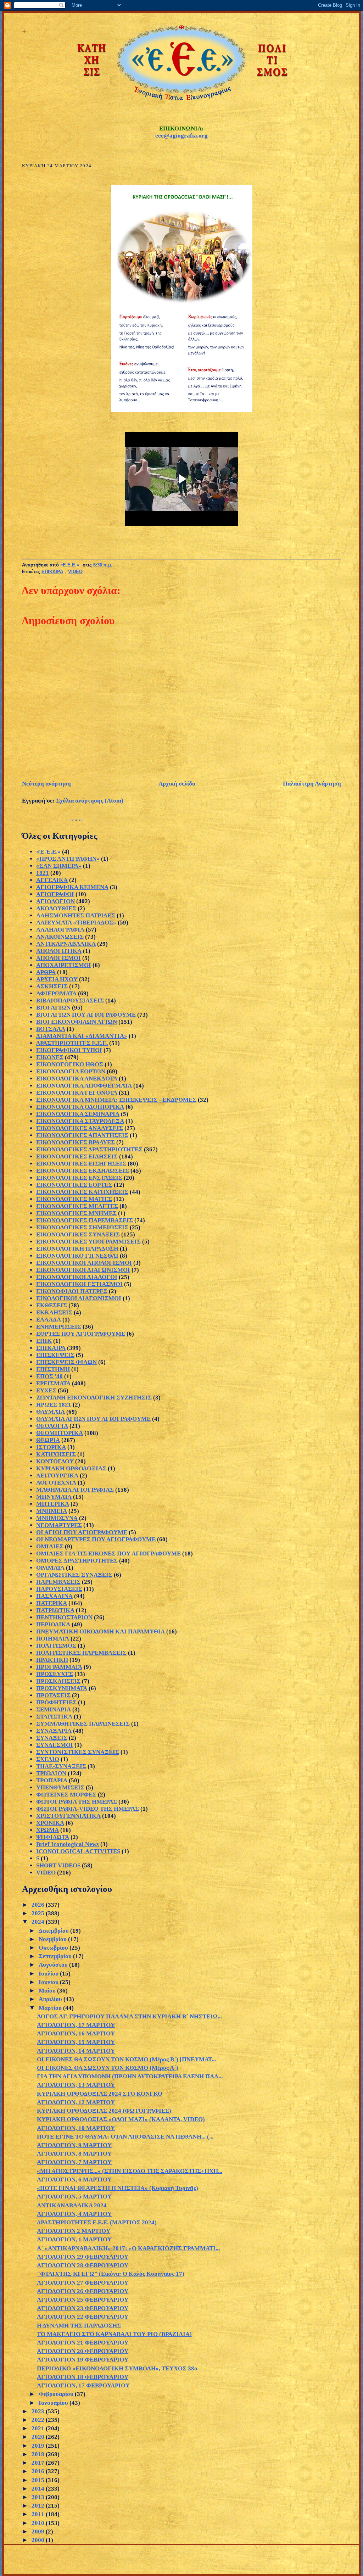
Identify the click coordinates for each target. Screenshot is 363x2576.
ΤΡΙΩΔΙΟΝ (51, 1773)
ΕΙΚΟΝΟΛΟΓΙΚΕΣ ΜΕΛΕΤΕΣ (77, 1206)
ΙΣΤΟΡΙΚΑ (51, 1447)
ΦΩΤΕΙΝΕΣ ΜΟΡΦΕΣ (66, 1795)
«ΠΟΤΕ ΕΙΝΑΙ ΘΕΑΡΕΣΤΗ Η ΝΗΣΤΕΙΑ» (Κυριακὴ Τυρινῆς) (118, 2188)
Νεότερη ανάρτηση (46, 784)
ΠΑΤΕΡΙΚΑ (52, 1603)
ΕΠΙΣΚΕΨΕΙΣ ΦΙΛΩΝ (66, 1362)
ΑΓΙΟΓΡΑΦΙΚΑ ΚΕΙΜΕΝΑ (72, 887)
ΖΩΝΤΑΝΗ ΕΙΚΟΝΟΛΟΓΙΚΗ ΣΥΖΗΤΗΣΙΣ (94, 1398)
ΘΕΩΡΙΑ (48, 1440)
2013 (39, 2497)
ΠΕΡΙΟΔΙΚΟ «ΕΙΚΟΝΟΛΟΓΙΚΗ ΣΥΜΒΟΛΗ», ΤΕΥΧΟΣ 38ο (117, 2368)
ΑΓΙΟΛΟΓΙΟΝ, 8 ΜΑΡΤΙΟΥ (74, 2154)
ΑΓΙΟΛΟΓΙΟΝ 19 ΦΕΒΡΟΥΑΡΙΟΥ (83, 2360)
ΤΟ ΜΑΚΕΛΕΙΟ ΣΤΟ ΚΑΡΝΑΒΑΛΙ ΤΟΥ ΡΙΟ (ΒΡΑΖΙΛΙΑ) (114, 2334)
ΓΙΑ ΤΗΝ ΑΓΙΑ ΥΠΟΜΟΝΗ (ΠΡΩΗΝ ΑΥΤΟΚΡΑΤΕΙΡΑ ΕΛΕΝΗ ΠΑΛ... (130, 2076)
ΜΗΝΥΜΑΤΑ (54, 1497)
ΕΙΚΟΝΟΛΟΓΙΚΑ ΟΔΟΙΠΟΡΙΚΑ (80, 1107)
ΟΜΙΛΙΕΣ (50, 1546)
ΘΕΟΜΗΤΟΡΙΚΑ (60, 1433)
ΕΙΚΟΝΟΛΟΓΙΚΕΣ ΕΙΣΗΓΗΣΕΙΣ (81, 1164)
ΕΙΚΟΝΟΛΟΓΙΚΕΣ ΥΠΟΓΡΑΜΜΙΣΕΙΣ (88, 1242)
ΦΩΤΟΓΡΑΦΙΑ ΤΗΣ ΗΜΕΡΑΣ (77, 1802)
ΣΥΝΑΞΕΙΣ (52, 1738)
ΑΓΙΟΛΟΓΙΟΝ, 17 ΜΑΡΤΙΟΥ (76, 2025)
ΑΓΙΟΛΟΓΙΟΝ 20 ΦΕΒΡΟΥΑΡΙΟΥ (83, 2351)
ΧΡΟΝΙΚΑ (50, 1823)
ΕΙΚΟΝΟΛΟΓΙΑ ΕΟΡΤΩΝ (71, 1071)
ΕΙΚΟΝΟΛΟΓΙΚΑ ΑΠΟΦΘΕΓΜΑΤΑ (84, 1086)
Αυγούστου (54, 1965)
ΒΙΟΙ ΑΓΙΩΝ (53, 1008)
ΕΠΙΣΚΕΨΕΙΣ (55, 1355)
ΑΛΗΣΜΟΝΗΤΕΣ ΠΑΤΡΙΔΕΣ (76, 915)
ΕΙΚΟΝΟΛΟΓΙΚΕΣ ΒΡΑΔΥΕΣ (76, 1142)
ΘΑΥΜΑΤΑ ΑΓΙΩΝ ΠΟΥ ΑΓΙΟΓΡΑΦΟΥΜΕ (93, 1419)
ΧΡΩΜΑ (48, 1830)
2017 (39, 2463)
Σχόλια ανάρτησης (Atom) (90, 801)
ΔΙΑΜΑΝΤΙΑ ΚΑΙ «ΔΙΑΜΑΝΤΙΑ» (82, 1036)
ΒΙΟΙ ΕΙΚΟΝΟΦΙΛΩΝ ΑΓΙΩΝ (77, 1022)
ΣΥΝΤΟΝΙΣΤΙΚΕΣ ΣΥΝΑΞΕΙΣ (78, 1752)
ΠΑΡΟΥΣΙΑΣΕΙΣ (59, 1589)
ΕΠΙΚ (44, 1341)
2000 (39, 2540)
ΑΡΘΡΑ (46, 972)
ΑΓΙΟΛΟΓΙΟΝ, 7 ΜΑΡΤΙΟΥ (74, 2162)
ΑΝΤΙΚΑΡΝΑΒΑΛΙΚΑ (66, 944)
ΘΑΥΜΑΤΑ (51, 1412)
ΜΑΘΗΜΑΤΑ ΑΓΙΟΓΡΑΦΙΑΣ (75, 1490)
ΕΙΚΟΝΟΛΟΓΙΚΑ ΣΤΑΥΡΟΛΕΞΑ (80, 1121)
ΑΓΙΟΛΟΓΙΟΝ (55, 901)
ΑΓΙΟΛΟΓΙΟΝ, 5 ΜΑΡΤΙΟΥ (74, 2197)
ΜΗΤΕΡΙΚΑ (53, 1504)
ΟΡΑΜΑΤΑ (50, 1568)
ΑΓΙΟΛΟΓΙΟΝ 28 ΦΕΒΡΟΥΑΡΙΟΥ (83, 2265)
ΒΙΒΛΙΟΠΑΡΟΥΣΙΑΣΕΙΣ (70, 1001)
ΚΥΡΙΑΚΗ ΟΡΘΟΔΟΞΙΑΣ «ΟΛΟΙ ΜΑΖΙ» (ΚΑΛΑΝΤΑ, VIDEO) (121, 2119)
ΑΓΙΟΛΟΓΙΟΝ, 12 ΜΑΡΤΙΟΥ (76, 2102)
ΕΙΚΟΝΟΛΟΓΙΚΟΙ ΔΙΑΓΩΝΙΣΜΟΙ (83, 1270)
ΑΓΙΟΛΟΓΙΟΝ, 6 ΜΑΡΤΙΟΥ (74, 2180)
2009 (39, 2532)
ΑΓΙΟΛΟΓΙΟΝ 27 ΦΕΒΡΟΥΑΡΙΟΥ (83, 2283)
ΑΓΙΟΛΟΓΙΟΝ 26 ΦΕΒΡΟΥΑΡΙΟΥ (83, 2291)
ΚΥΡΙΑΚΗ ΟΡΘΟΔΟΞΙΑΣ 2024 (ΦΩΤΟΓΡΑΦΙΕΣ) (104, 2111)
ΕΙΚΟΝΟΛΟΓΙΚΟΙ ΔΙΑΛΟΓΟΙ (77, 1277)
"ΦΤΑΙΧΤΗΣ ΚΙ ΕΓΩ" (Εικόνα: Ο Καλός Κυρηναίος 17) (111, 2274)
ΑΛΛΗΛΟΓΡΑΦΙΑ (60, 930)
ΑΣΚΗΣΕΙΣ (52, 986)
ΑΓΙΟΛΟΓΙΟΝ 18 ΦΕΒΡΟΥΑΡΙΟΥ (83, 2377)
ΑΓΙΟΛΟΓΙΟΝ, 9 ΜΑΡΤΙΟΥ (74, 2145)
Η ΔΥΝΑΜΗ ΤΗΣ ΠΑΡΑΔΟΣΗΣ (79, 2326)
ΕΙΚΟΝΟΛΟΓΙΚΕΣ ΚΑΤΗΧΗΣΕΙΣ (82, 1192)
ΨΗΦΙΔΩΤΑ (53, 1837)
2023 (39, 2411)
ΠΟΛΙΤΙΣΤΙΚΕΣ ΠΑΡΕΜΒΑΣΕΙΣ (81, 1653)
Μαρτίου (51, 2008)
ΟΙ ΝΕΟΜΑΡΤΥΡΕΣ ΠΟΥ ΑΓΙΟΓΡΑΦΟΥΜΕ (96, 1539)
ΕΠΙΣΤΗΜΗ (53, 1369)
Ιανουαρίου (54, 2403)
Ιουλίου (49, 1974)
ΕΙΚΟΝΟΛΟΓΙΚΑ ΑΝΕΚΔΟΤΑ (77, 1079)
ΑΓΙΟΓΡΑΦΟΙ (55, 894)
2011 (39, 2514)
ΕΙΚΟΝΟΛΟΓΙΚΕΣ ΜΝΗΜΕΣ (76, 1213)
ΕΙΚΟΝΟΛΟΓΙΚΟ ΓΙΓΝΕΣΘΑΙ (77, 1256)
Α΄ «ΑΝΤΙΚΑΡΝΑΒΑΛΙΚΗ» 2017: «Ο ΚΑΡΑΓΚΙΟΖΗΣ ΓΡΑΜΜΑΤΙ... (128, 2248)
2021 (39, 2428)
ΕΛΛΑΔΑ (49, 1320)
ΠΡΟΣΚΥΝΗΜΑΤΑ (62, 1688)
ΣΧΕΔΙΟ (48, 1759)
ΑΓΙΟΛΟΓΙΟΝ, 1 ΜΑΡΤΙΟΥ (74, 2239)
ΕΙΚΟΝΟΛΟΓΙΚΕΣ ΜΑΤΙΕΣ (74, 1199)
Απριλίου (51, 1999)
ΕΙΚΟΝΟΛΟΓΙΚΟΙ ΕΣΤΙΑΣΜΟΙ (79, 1284)
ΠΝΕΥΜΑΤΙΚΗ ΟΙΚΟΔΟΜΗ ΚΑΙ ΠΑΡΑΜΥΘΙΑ (100, 1631)
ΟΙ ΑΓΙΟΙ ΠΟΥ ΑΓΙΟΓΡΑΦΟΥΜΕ (82, 1532)
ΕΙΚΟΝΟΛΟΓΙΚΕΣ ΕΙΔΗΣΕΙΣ (77, 1156)
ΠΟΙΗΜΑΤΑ (53, 1639)
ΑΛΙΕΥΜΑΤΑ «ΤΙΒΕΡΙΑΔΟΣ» (76, 923)
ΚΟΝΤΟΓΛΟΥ (55, 1461)
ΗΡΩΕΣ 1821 (54, 1405)
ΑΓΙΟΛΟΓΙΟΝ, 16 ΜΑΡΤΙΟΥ (76, 2033)
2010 (39, 2523)
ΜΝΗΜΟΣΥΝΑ (57, 1518)
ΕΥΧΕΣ (46, 1390)
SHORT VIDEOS (58, 1865)
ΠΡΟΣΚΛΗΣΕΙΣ (58, 1681)
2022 (39, 2420)
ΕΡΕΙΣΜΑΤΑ (53, 1383)
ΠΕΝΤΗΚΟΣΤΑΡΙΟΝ (64, 1617)
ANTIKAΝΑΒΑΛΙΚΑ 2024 (72, 2205)
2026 (39, 1905)
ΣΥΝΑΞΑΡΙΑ (54, 1731)
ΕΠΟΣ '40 (49, 1376)
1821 (43, 873)
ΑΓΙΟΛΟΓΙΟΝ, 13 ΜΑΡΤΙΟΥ (76, 2085)
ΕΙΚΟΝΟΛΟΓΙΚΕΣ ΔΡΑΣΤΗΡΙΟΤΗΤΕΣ (89, 1149)
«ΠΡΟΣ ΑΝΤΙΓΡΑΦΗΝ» (68, 859)
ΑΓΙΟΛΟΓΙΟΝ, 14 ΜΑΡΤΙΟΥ (76, 2051)
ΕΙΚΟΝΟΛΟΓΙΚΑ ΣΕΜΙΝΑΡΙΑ (78, 1114)
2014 (39, 2489)
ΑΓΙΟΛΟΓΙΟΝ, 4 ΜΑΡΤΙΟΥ (74, 2214)
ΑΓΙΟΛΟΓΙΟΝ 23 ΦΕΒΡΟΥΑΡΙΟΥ (83, 2308)
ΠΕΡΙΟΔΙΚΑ (53, 1624)
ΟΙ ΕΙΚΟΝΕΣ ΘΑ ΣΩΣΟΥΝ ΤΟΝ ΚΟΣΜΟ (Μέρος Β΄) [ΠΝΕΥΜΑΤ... (126, 2059)
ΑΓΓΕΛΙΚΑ (52, 880)
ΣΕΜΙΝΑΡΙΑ (54, 1709)
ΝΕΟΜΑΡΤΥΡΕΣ (59, 1525)
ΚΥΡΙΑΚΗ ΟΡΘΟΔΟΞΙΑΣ (71, 1468)
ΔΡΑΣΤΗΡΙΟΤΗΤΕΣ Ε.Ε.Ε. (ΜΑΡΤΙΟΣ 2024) (97, 2222)
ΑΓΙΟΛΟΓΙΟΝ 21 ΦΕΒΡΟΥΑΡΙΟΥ (83, 2343)
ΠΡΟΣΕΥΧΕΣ (55, 1674)
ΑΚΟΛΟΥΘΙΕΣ (56, 908)
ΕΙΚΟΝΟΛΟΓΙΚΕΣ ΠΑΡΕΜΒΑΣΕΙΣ (85, 1220)
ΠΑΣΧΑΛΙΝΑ (54, 1596)
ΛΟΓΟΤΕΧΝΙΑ (56, 1483)
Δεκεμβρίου (54, 1931)
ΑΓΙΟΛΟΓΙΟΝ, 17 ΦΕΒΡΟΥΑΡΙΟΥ (83, 2385)
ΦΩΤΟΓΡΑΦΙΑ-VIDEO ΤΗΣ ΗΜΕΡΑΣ (88, 1809)
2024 (39, 1922)
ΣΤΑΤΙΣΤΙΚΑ (54, 1717)
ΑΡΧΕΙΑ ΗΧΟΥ (57, 979)
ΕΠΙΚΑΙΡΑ (52, 572)
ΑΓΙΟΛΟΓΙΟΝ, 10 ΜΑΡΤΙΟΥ (76, 2128)
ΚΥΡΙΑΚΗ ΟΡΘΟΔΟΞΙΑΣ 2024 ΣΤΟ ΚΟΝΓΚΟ (100, 2094)
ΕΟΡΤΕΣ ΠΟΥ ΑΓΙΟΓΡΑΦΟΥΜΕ (81, 1334)
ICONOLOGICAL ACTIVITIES (78, 1851)
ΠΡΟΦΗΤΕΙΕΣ (56, 1702)
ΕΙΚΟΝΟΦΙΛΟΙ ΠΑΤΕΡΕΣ (72, 1291)
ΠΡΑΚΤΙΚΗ (52, 1660)
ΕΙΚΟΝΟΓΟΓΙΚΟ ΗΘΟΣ (70, 1064)
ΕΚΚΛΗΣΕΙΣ (54, 1312)
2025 (39, 1913)
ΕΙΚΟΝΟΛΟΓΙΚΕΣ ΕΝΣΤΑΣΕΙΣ (79, 1178)
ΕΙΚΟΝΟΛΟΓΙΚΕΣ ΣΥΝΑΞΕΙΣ (78, 1234)
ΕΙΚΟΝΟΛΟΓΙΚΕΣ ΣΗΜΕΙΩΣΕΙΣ (82, 1227)
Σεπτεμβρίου (56, 1956)
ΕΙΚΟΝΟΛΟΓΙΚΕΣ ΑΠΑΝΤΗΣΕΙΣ (82, 1135)
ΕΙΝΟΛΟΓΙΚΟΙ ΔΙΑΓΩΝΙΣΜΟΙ (79, 1298)
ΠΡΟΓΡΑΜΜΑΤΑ (59, 1667)
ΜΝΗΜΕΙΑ (52, 1511)
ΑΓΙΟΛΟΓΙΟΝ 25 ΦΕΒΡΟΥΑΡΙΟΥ (83, 2300)
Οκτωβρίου (54, 1948)
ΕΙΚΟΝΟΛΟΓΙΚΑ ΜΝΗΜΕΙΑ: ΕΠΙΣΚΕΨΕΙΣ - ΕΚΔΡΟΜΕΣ (116, 1100)
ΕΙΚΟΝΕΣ (50, 1057)
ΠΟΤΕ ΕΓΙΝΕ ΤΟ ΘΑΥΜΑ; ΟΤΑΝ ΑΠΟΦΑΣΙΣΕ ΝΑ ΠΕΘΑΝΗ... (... (125, 2137)
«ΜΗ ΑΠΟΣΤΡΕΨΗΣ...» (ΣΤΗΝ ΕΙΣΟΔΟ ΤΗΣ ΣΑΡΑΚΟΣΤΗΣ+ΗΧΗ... (130, 2171)
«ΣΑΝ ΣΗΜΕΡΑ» (59, 866)
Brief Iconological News (68, 1844)
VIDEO (75, 572)
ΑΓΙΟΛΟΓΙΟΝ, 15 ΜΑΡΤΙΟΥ (76, 2042)
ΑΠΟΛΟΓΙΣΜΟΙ (58, 958)
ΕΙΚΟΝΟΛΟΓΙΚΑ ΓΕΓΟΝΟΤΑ (77, 1093)
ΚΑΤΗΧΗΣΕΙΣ (56, 1454)
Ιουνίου (49, 1982)
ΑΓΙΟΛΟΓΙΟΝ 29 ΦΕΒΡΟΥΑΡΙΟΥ (83, 2257)
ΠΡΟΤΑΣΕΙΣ (53, 1695)
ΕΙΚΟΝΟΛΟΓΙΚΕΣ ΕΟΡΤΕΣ (74, 1185)
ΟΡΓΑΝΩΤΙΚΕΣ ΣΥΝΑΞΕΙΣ (74, 1575)
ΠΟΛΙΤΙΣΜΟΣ (56, 1646)
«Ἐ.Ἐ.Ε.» (48, 852)
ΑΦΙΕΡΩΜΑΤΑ (56, 993)
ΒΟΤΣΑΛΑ (51, 1029)
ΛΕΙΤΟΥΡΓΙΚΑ (57, 1476)
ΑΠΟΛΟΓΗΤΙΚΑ (59, 951)
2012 (39, 2506)
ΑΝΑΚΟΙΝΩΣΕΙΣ (60, 937)
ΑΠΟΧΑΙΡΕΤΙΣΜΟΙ (64, 965)
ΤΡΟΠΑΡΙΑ (52, 1780)
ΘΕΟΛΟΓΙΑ (52, 1426)
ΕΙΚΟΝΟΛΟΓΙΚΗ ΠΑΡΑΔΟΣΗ (77, 1249)
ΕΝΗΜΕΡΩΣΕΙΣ (59, 1327)
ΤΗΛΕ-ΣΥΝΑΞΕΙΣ (61, 1766)
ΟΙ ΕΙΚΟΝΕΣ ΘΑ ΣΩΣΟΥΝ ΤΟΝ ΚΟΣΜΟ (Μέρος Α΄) (108, 2068)
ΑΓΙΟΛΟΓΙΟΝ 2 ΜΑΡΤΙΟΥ (74, 2231)
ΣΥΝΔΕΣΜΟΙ (55, 1745)
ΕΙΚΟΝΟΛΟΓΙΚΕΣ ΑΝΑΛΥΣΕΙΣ (80, 1128)
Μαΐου (48, 1991)
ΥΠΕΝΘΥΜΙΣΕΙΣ (60, 1787)
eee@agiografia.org (181, 136)
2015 (39, 2480)
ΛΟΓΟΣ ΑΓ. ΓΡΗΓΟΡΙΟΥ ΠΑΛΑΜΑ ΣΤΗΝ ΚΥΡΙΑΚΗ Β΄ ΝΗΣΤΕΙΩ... (129, 2016)
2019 (39, 2446)
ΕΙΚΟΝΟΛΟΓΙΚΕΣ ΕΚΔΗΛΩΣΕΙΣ (83, 1171)
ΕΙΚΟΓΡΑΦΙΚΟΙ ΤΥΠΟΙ (69, 1050)
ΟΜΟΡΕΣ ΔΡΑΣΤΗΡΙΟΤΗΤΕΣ (77, 1561)
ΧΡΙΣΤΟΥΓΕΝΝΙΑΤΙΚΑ (68, 1816)
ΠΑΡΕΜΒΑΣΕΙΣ (58, 1582)
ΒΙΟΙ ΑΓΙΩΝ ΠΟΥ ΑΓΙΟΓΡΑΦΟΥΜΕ (86, 1015)
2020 (39, 2437)
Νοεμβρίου (53, 1939)
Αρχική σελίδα (177, 784)
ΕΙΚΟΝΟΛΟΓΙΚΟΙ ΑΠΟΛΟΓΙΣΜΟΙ (84, 1263)
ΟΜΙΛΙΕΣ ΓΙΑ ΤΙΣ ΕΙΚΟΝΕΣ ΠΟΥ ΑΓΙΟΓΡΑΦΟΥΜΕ (108, 1554)
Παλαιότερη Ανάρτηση (312, 784)
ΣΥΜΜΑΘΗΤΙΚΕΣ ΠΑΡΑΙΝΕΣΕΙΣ (83, 1724)
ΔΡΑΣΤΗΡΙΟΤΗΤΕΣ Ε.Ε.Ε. (72, 1043)
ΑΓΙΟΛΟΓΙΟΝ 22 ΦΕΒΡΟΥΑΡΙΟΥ (83, 2317)
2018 (39, 2454)
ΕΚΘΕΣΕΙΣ (52, 1305)
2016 (39, 2471)
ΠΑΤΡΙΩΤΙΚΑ (55, 1610)
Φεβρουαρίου (57, 2394)
